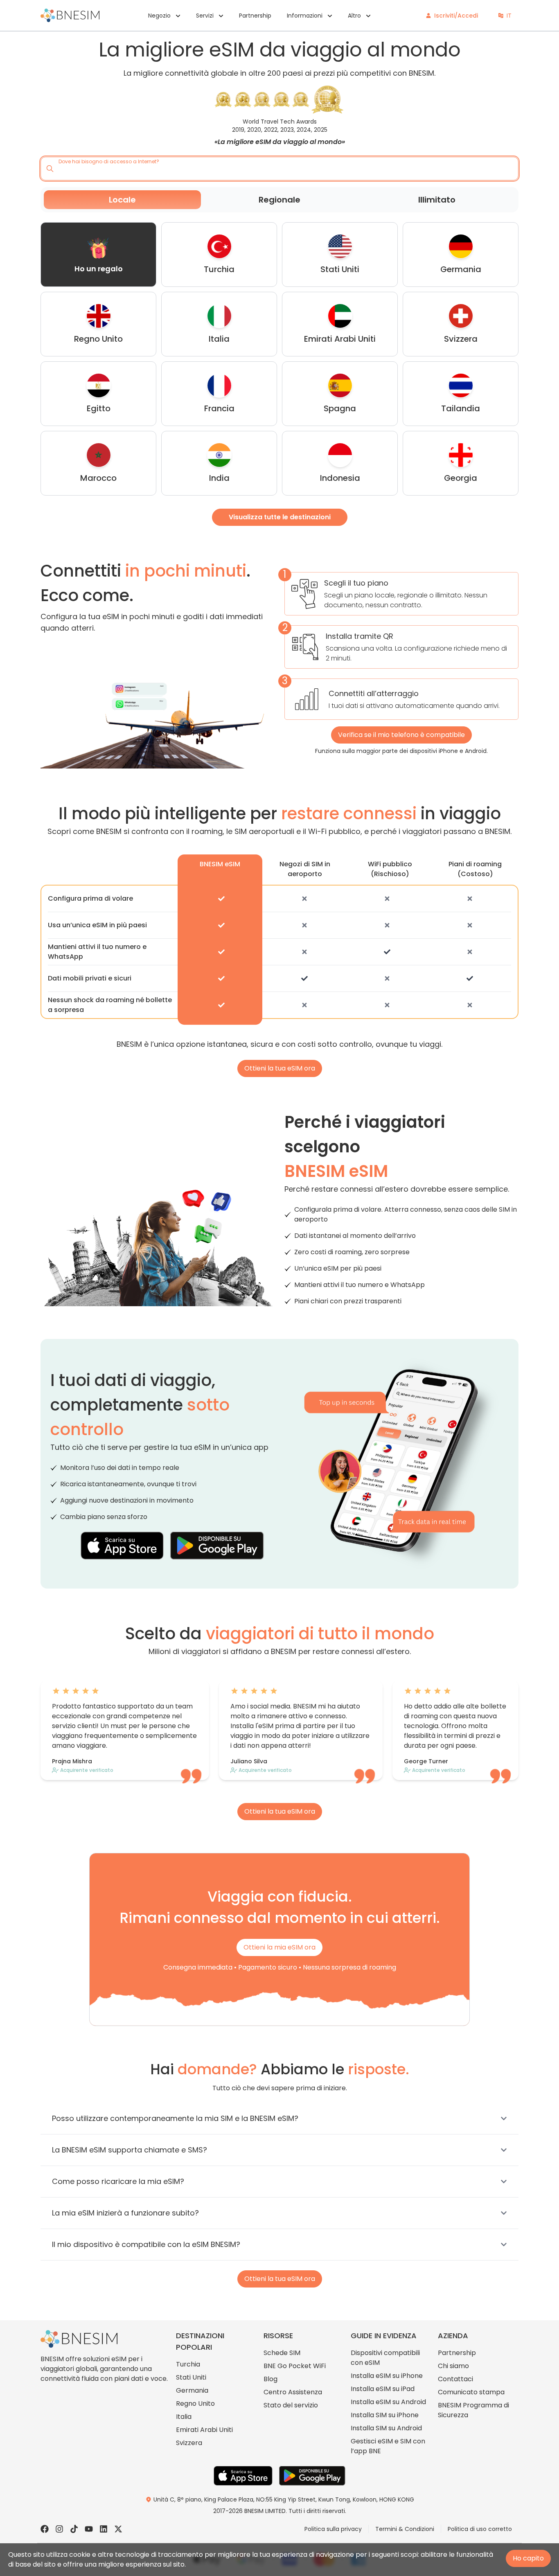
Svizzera (189, 2443)
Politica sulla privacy (333, 2529)
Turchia (188, 2364)
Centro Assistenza (293, 2392)
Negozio (159, 16)
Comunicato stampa (471, 2392)
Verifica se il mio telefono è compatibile (401, 735)
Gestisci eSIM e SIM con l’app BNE (388, 2446)
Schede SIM (282, 2353)
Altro (354, 16)
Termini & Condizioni (405, 2529)
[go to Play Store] (217, 1546)
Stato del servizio (291, 2405)
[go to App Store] (122, 1546)
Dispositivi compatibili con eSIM (385, 2358)
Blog (270, 2379)
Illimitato (437, 200)
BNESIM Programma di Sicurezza (473, 2410)
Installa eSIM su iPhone (387, 2376)
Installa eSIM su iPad (383, 2389)
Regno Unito (195, 2404)
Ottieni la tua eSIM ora (280, 1068)
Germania (192, 2390)
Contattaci (455, 2379)
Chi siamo (453, 2366)
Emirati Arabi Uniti (204, 2430)
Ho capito (528, 2558)
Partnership (255, 16)
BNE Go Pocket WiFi (295, 2366)
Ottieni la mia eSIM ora (279, 1947)
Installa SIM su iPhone (385, 2415)
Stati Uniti (191, 2377)
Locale (122, 200)
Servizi (205, 16)
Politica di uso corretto (480, 2529)
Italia (184, 2417)
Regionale (279, 200)
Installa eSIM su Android (388, 2402)
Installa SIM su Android (386, 2428)
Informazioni (305, 16)
